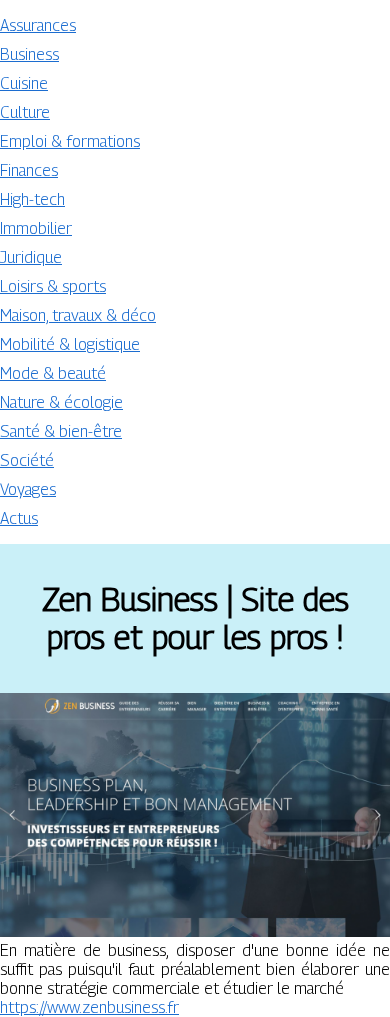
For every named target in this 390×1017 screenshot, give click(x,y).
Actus (19, 518)
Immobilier (36, 228)
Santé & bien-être (61, 431)
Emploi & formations (70, 141)
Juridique (31, 257)
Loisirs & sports (53, 286)
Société (27, 460)
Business (29, 54)
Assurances (38, 25)
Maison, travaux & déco (78, 315)
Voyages (28, 489)
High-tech (32, 199)
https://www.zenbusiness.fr (89, 1007)
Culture (25, 112)
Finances (29, 170)
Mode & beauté (53, 373)
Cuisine (24, 83)
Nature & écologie (61, 402)
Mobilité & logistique (70, 344)
